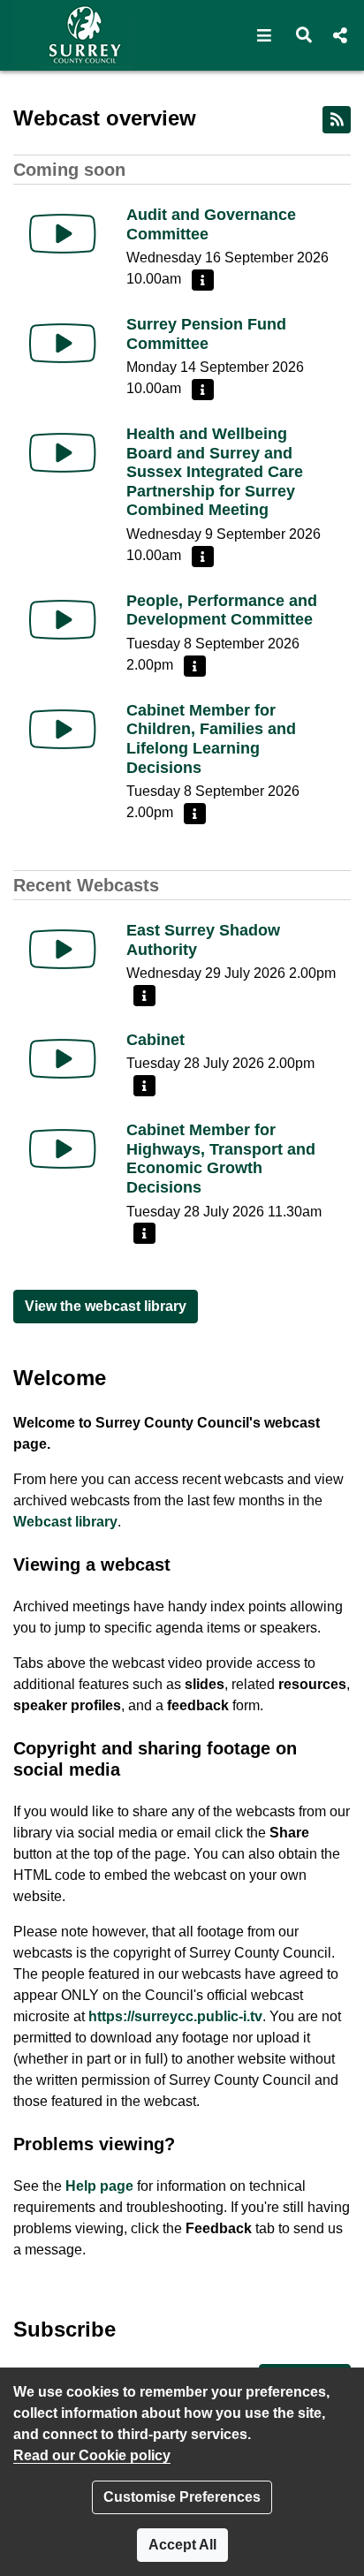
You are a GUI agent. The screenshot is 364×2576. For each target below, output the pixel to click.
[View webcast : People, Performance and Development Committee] (63, 620)
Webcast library (65, 1522)
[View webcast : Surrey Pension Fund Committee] (63, 343)
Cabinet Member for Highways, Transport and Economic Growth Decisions (221, 1159)
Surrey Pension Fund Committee (206, 334)
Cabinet (155, 1040)
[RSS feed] (337, 120)
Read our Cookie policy (92, 2455)
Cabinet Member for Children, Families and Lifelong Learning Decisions (211, 739)
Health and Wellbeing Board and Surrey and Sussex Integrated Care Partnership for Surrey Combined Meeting (215, 472)
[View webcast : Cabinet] (63, 1059)
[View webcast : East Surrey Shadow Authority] (63, 949)
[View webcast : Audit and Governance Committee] (63, 234)
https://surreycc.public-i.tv (175, 2016)
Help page (99, 2186)
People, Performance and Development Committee (222, 610)
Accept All (182, 2545)
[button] (265, 35)
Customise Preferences (182, 2497)
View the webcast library (106, 1306)
